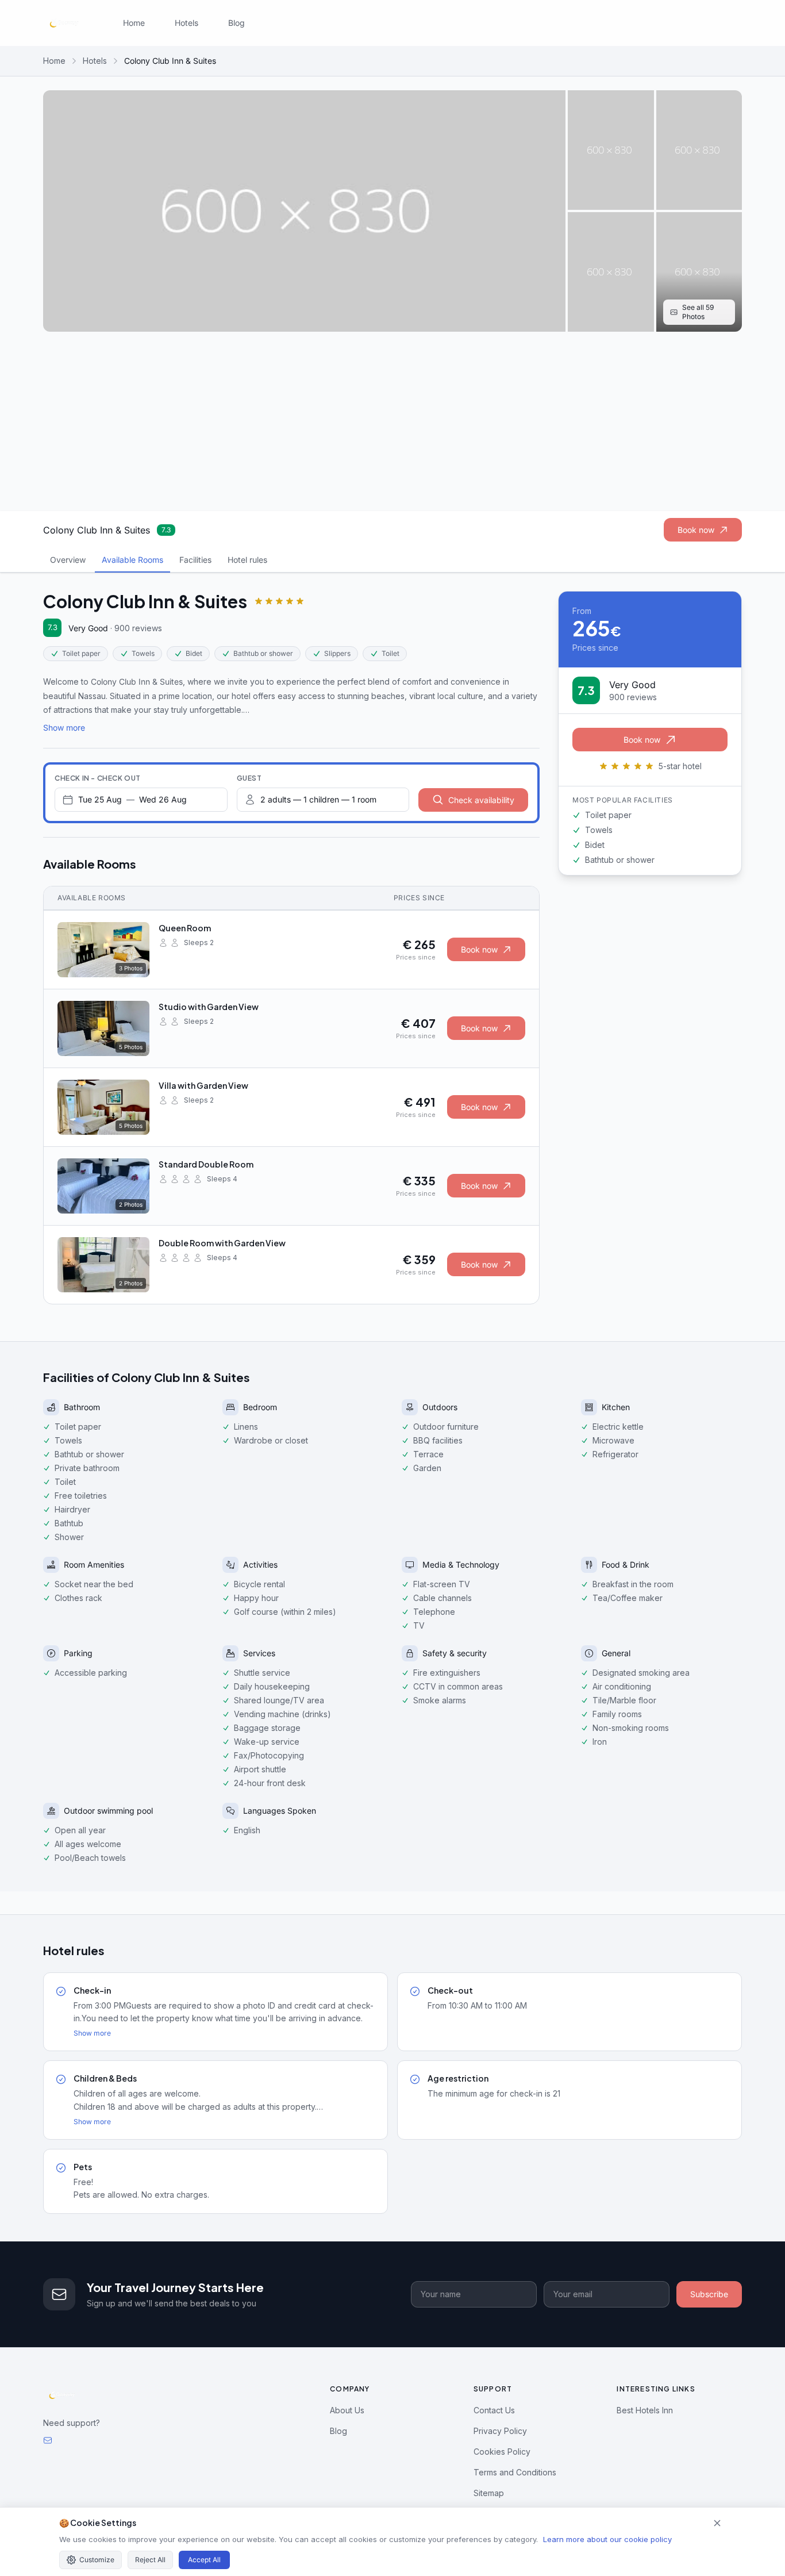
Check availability (481, 800)
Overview (68, 560)
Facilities (195, 560)
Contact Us (494, 2410)
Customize (97, 2560)
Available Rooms (132, 560)
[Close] (717, 2523)
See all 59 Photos (698, 312)
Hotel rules (247, 560)
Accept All (204, 2560)
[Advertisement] (392, 421)
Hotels (186, 23)
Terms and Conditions (515, 2472)
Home (134, 23)
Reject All (150, 2560)
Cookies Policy (502, 2452)
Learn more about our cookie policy (607, 2539)
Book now (696, 530)
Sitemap (489, 2493)
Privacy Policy (500, 2431)
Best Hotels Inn (645, 2410)
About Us (347, 2410)
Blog (236, 23)
